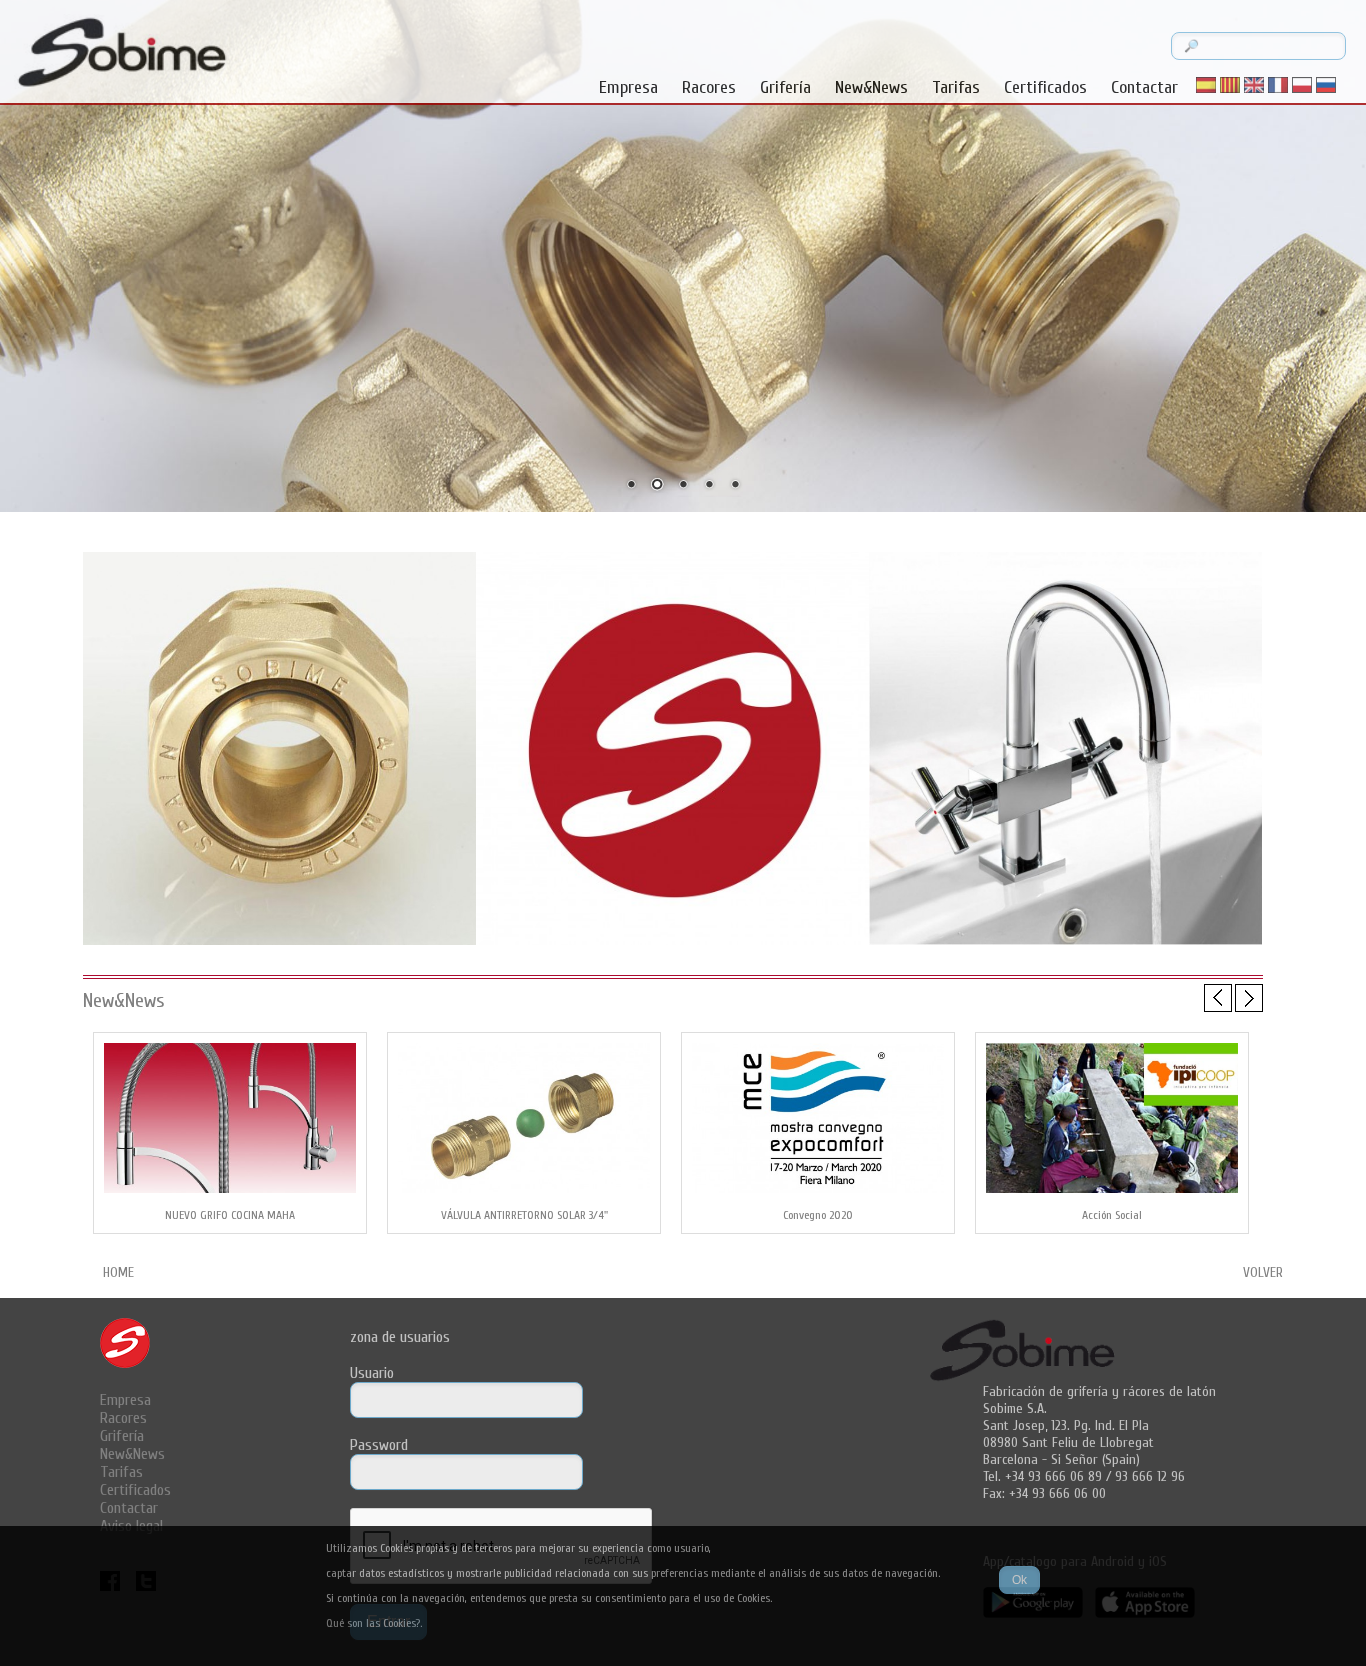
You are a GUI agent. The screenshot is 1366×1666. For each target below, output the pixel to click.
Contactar (1144, 87)
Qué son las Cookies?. (374, 1623)
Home (118, 1272)
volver (1263, 1272)
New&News (871, 87)
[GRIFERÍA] (1065, 943)
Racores (709, 87)
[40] (672, 943)
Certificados (1045, 87)
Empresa (628, 87)
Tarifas (956, 87)
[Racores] (279, 943)
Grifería (785, 87)
